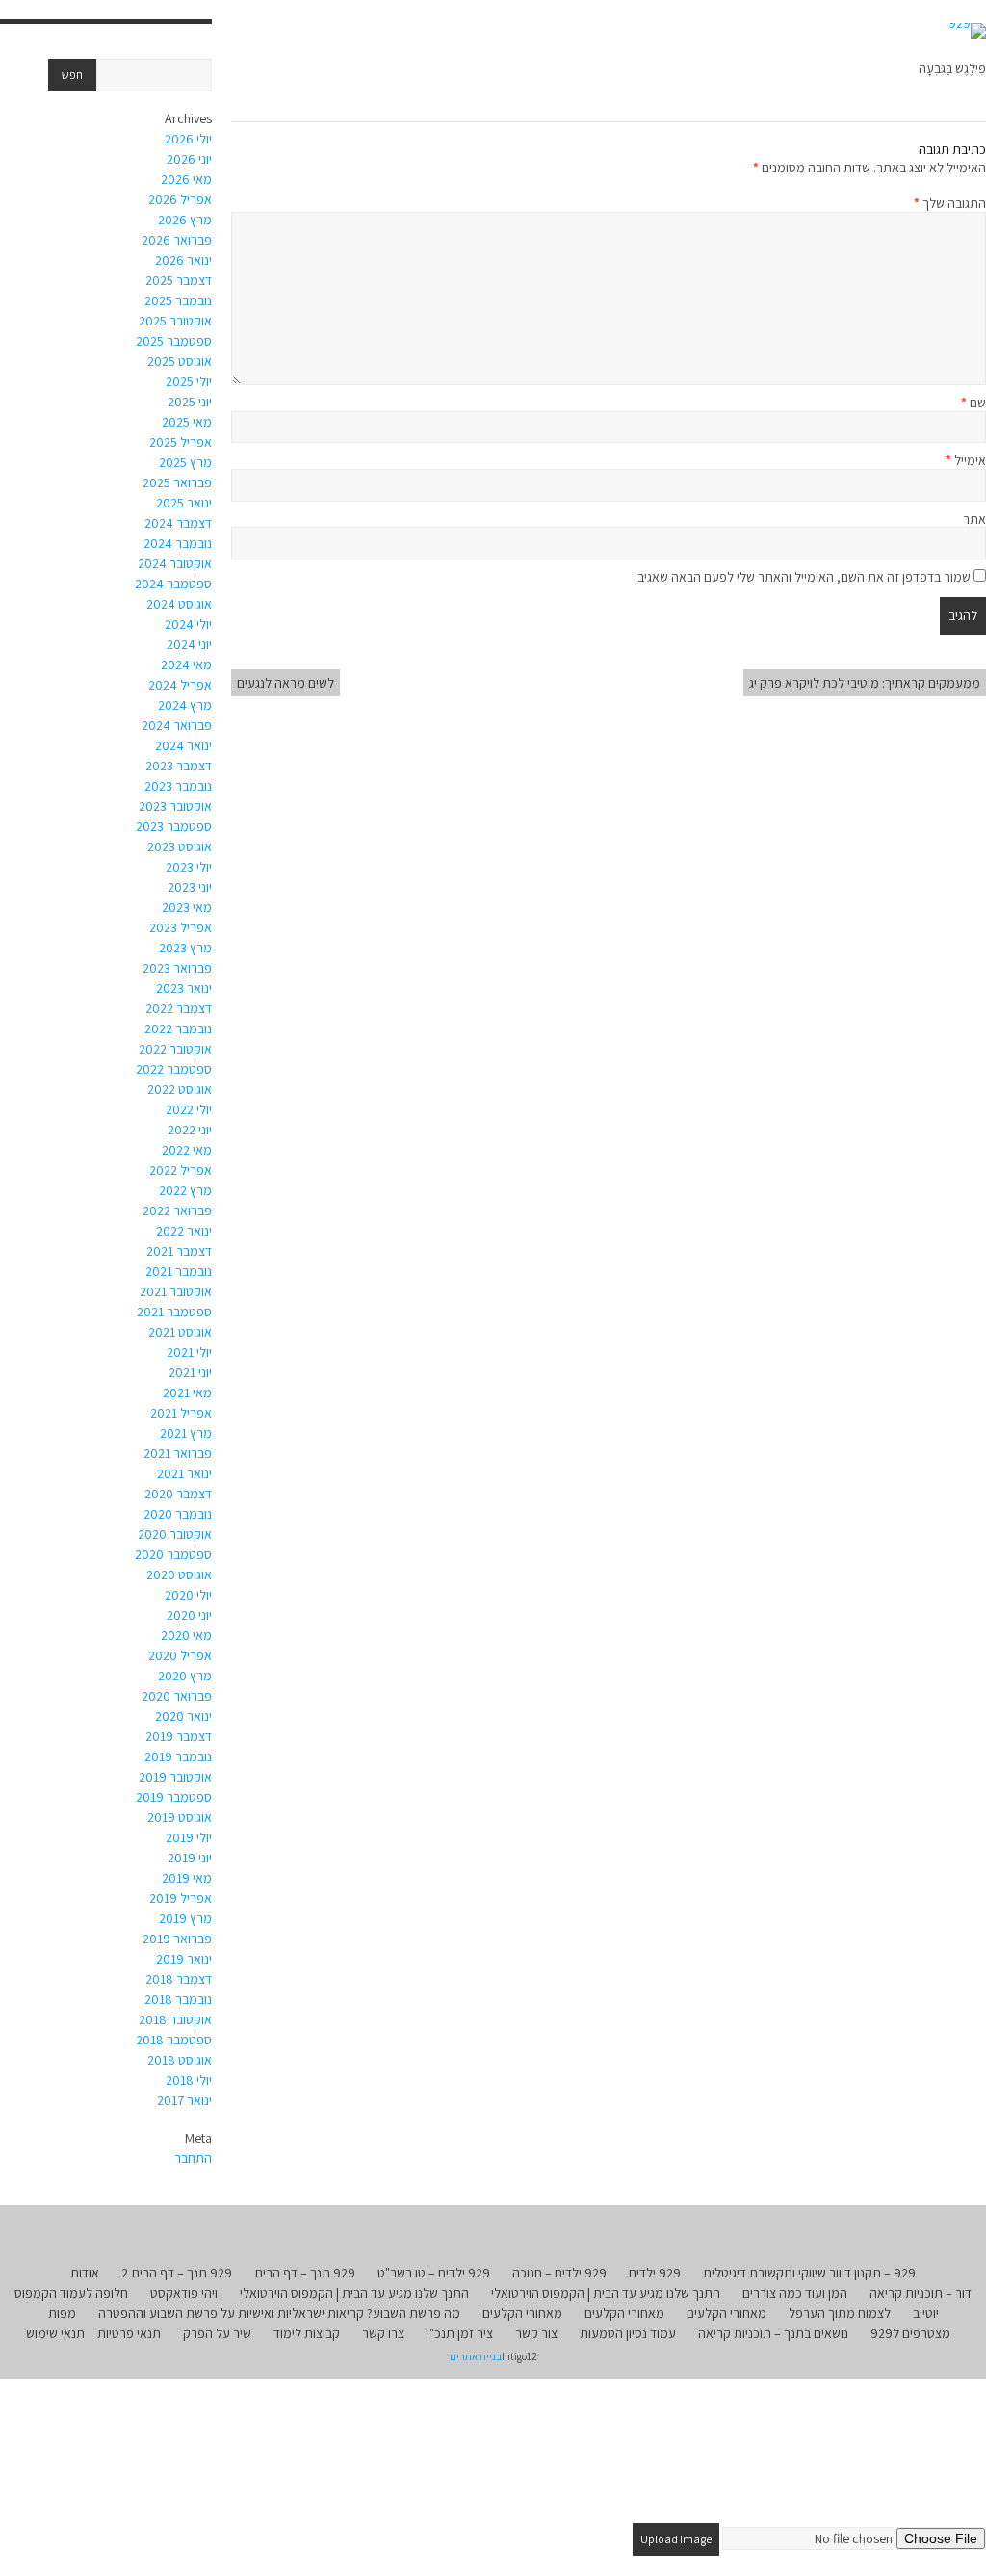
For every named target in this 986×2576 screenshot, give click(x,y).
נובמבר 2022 (178, 1028)
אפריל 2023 (181, 927)
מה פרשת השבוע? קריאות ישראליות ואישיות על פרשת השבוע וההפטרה (279, 2313)
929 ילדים (655, 2273)
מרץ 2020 (185, 1676)
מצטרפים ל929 (910, 2333)
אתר (974, 519)
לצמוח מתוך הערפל (840, 2313)
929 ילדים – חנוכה (559, 2273)
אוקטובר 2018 (175, 2019)
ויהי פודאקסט (184, 2293)
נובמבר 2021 (179, 1271)
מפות (62, 2313)
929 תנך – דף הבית (305, 2273)
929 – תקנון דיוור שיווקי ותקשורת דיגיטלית (809, 2273)
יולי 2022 (189, 1109)
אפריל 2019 (181, 1898)
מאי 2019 (187, 1878)
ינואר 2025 (184, 503)
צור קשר (536, 2333)
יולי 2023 (189, 867)
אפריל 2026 (180, 199)
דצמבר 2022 (179, 1008)
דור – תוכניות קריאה (921, 2293)
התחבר (193, 2158)
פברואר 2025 (177, 482)
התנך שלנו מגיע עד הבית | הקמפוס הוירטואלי (606, 2293)
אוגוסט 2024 (179, 604)
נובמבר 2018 (178, 1999)
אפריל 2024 (180, 685)
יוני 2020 (189, 1615)
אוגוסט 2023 (180, 846)
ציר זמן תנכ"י (460, 2333)
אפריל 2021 (181, 1413)
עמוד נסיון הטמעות (628, 2333)
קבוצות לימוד (307, 2333)
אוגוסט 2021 (180, 1332)
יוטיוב (926, 2313)
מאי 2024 (186, 664)
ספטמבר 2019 (174, 1797)
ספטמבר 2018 (174, 2040)
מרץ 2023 (185, 948)
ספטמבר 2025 (174, 341)
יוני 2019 (190, 1858)
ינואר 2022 (184, 1231)
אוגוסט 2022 (180, 1089)
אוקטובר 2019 (175, 1777)
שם (973, 403)
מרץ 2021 (186, 1433)
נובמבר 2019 (178, 1756)
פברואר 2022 (177, 1210)
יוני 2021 (190, 1372)
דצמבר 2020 (178, 1494)
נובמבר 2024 (178, 543)
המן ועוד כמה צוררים (795, 2293)
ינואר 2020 (183, 1716)
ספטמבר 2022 (174, 1069)
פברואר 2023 (177, 968)
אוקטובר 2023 (175, 806)
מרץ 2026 (185, 220)
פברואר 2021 (178, 1453)
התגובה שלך (950, 203)
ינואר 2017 (184, 2100)
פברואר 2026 (177, 240)
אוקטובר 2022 (175, 1049)
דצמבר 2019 (179, 1736)
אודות (85, 2273)
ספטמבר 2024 (173, 584)
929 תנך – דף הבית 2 (177, 2273)
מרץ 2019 (185, 1918)
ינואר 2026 (183, 260)
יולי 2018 (189, 2080)
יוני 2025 (190, 402)
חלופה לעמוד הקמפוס (71, 2293)
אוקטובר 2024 (175, 563)
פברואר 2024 (177, 725)
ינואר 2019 (184, 1959)
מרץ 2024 (185, 705)
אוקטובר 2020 (175, 1534)
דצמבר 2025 (179, 280)
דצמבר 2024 (178, 523)
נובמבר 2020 (178, 1514)
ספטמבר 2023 (174, 826)
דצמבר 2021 (179, 1251)
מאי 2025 (187, 422)
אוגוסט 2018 (180, 2060)
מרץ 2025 (185, 462)
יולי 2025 (189, 381)
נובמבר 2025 (178, 300)
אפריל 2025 (181, 442)
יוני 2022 (190, 1130)
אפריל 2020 (180, 1655)
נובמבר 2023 (178, 786)
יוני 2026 (189, 159)
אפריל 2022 (181, 1170)
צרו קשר (383, 2333)
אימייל (966, 460)
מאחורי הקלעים (727, 2313)
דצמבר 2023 (179, 766)
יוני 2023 (190, 887)
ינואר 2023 (184, 988)
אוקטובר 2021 (176, 1291)
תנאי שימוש (55, 2333)
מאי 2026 (186, 179)
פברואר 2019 (177, 1939)
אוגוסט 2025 (180, 361)
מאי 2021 (187, 1392)
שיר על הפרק (217, 2333)
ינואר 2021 (184, 1473)
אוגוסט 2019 (180, 1817)
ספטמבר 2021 (174, 1312)
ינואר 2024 (183, 745)
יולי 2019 (189, 1837)
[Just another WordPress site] (967, 31)
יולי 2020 (188, 1595)
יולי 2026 (188, 139)
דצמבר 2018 (179, 1979)
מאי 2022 (187, 1150)
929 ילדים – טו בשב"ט (434, 2273)
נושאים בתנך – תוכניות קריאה (773, 2333)
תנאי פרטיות (129, 2333)
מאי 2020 (186, 1635)
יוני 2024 (189, 644)
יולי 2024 (188, 624)
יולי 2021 (189, 1352)
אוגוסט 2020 (179, 1574)
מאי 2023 (187, 907)
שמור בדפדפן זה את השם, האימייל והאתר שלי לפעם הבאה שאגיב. (803, 577)
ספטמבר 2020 (173, 1554)
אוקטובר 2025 (175, 321)
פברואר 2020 (177, 1696)
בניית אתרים (476, 2356)
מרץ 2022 (185, 1190)
